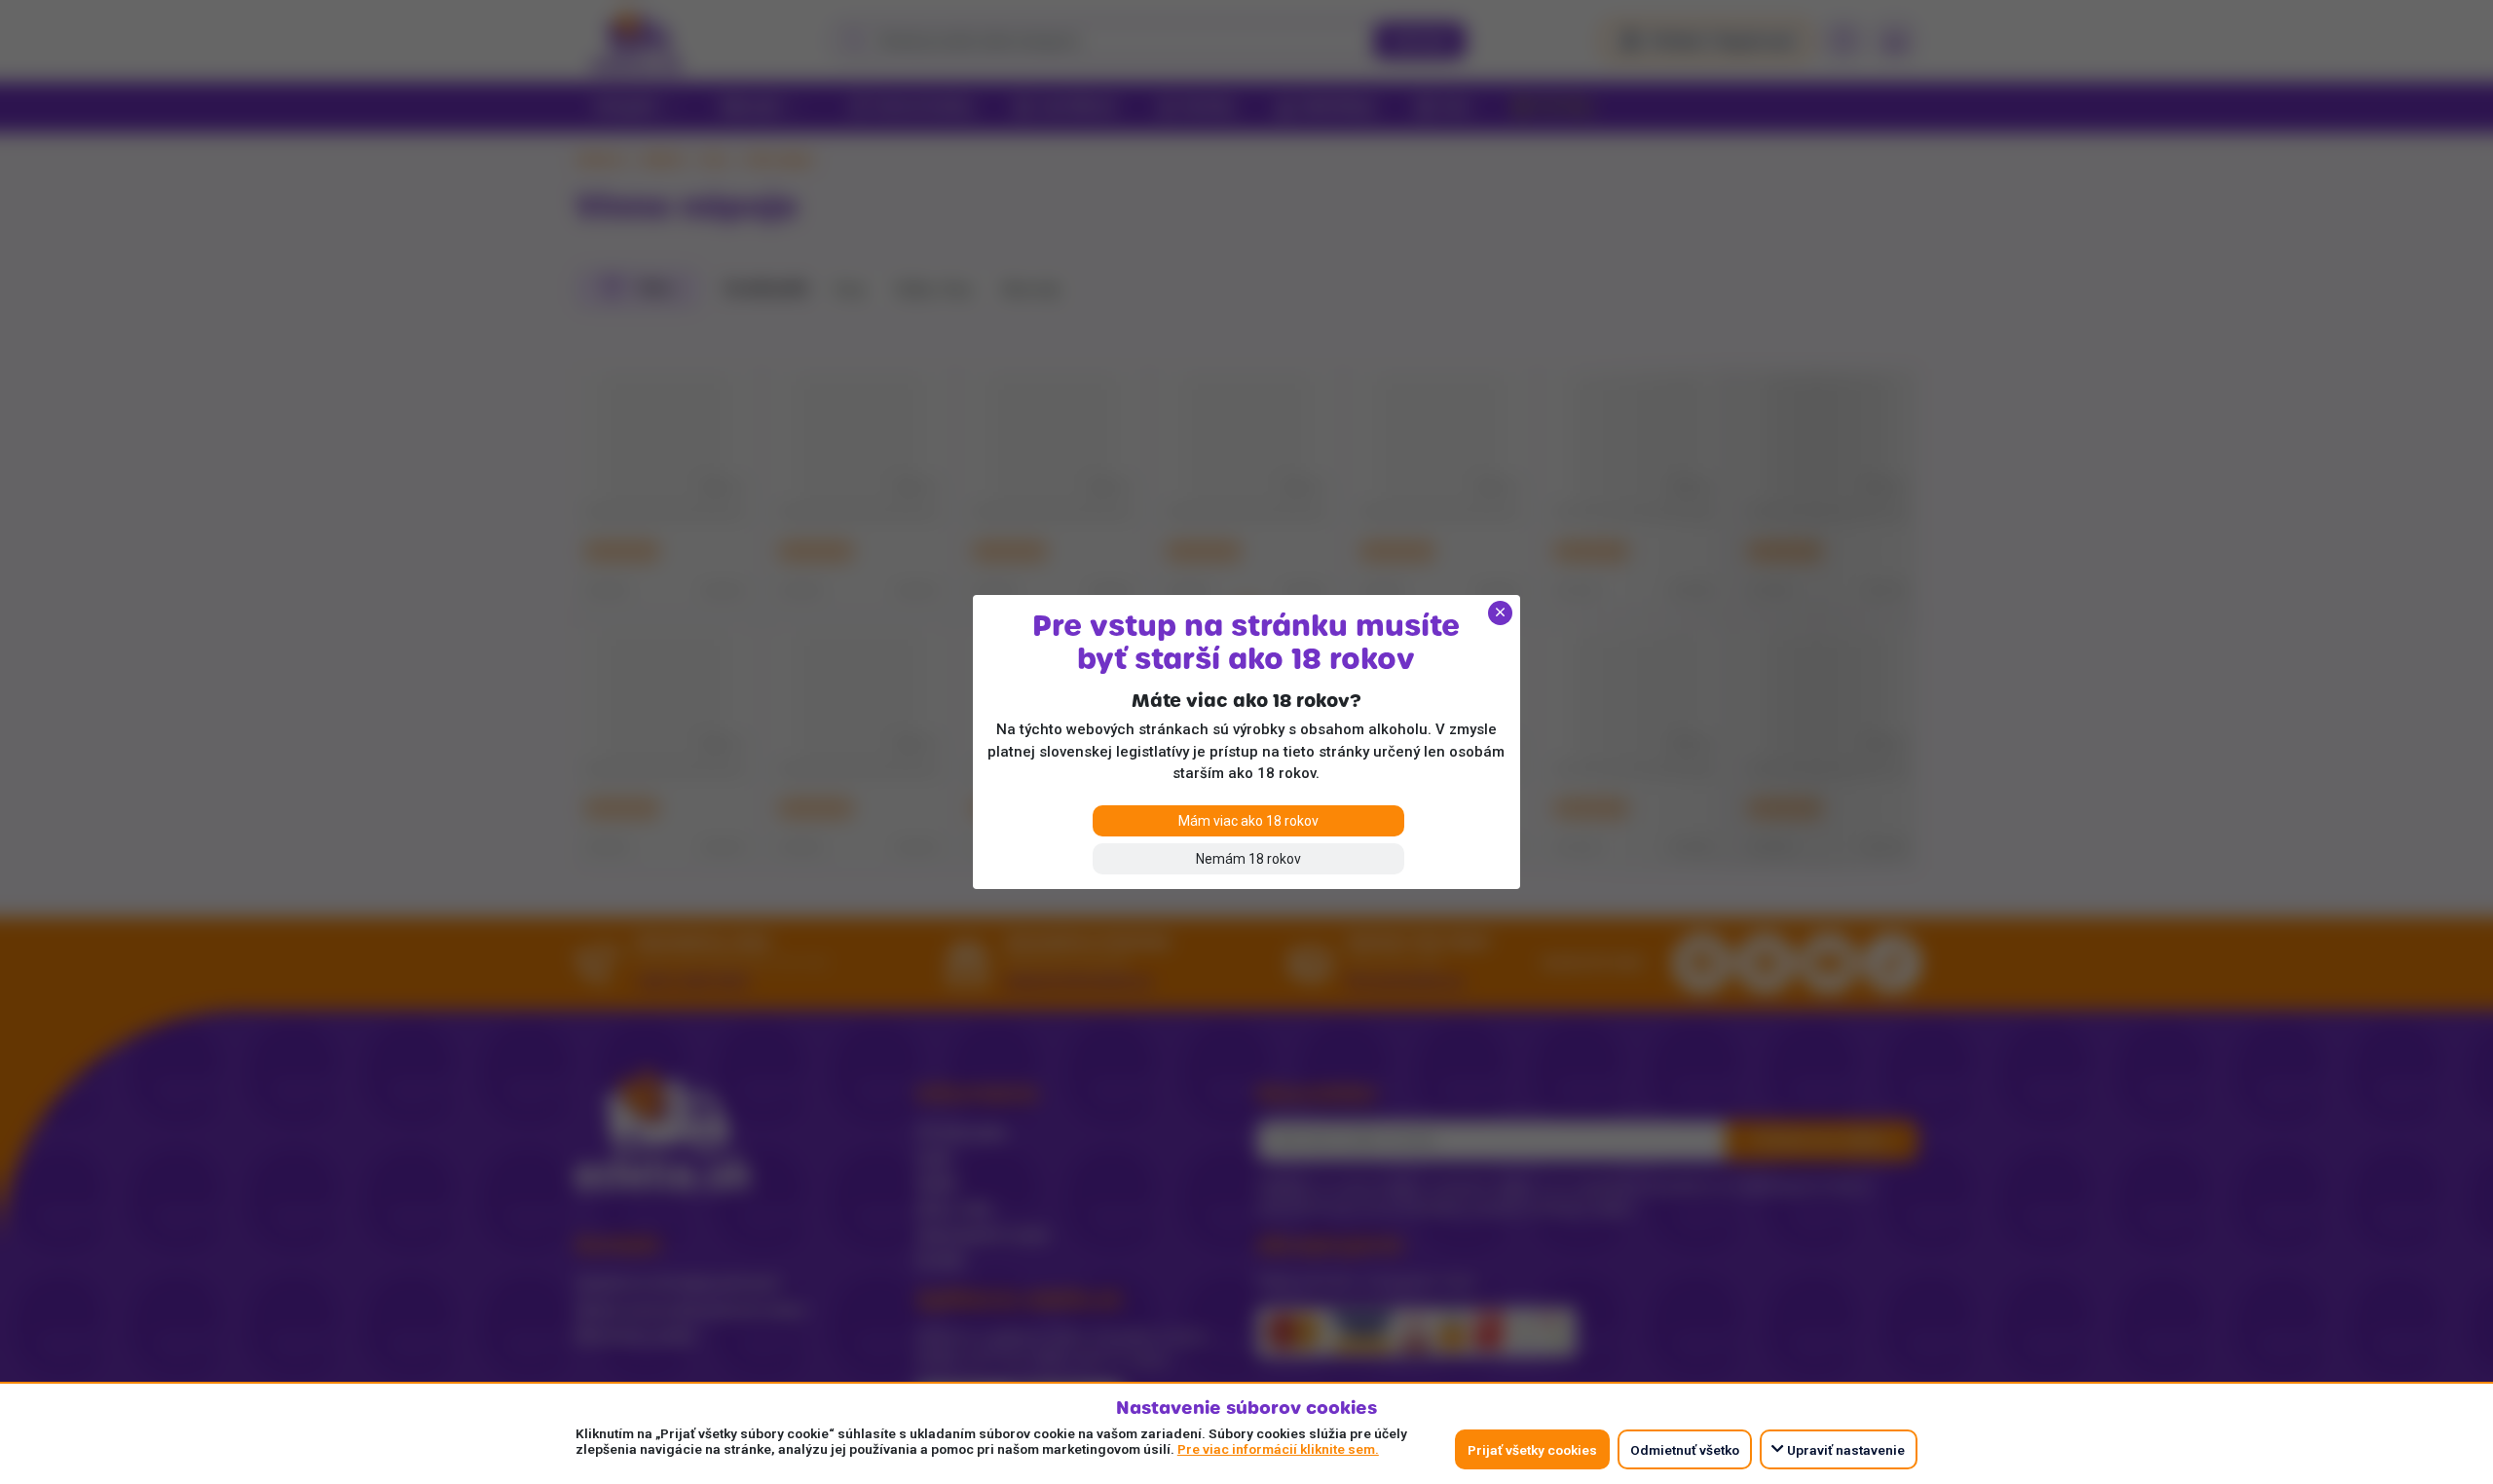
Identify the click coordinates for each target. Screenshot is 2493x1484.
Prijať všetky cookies (1532, 1450)
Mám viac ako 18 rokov (1248, 821)
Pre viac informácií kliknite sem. (1278, 1449)
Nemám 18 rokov (1248, 859)
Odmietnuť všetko (1685, 1450)
